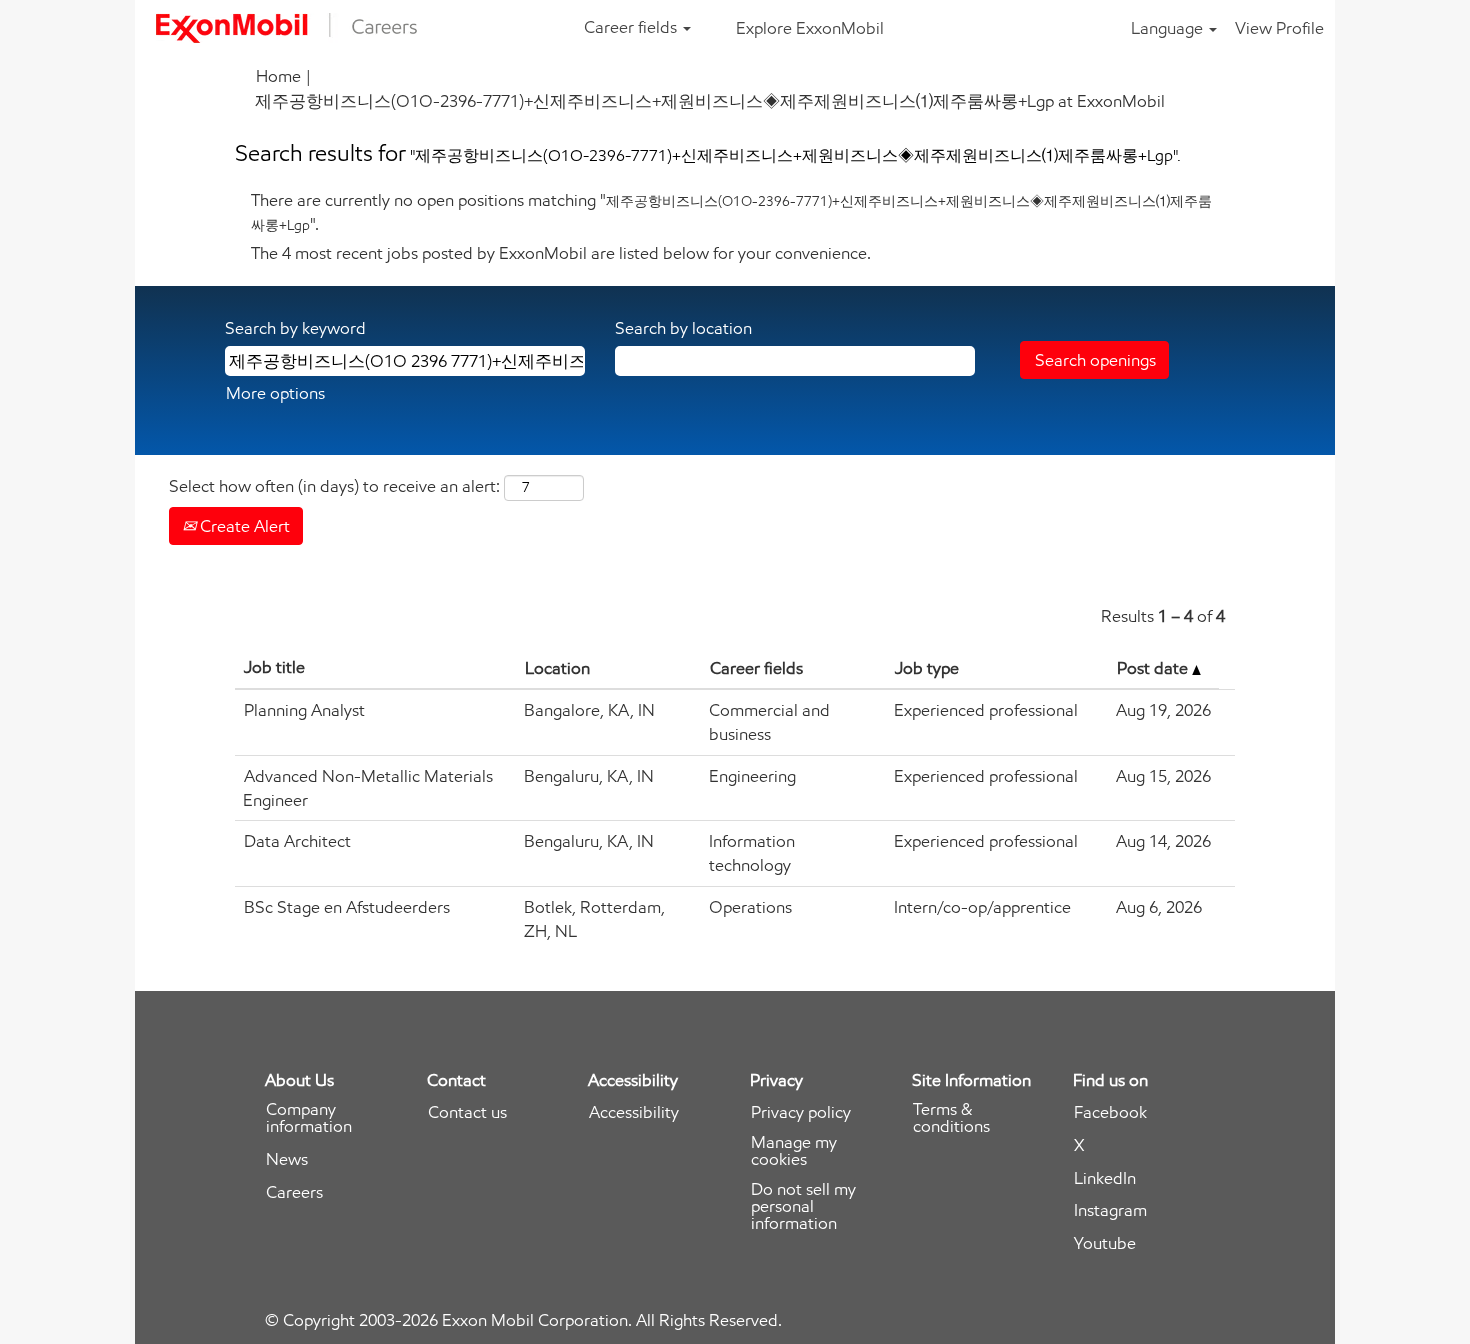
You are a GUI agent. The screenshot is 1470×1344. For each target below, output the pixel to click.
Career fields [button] (632, 27)
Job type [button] (927, 668)
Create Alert (243, 526)
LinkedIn (1105, 1178)
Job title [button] (274, 667)
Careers (294, 1192)
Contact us (467, 1112)
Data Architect (297, 841)
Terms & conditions (951, 1118)
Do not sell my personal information (803, 1206)
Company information (309, 1118)
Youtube (1105, 1243)
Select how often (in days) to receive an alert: (334, 486)
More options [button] (275, 393)
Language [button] (1169, 28)
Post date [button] (1154, 668)
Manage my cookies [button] (794, 1151)
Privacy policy (801, 1112)
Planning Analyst (304, 710)
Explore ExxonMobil (810, 28)
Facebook (1110, 1112)
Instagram (1110, 1210)
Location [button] (557, 668)
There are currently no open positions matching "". (731, 212)
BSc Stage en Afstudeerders (347, 907)
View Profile (1279, 28)
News (287, 1159)
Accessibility (634, 1112)
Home (278, 76)
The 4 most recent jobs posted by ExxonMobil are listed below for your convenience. (561, 253)
